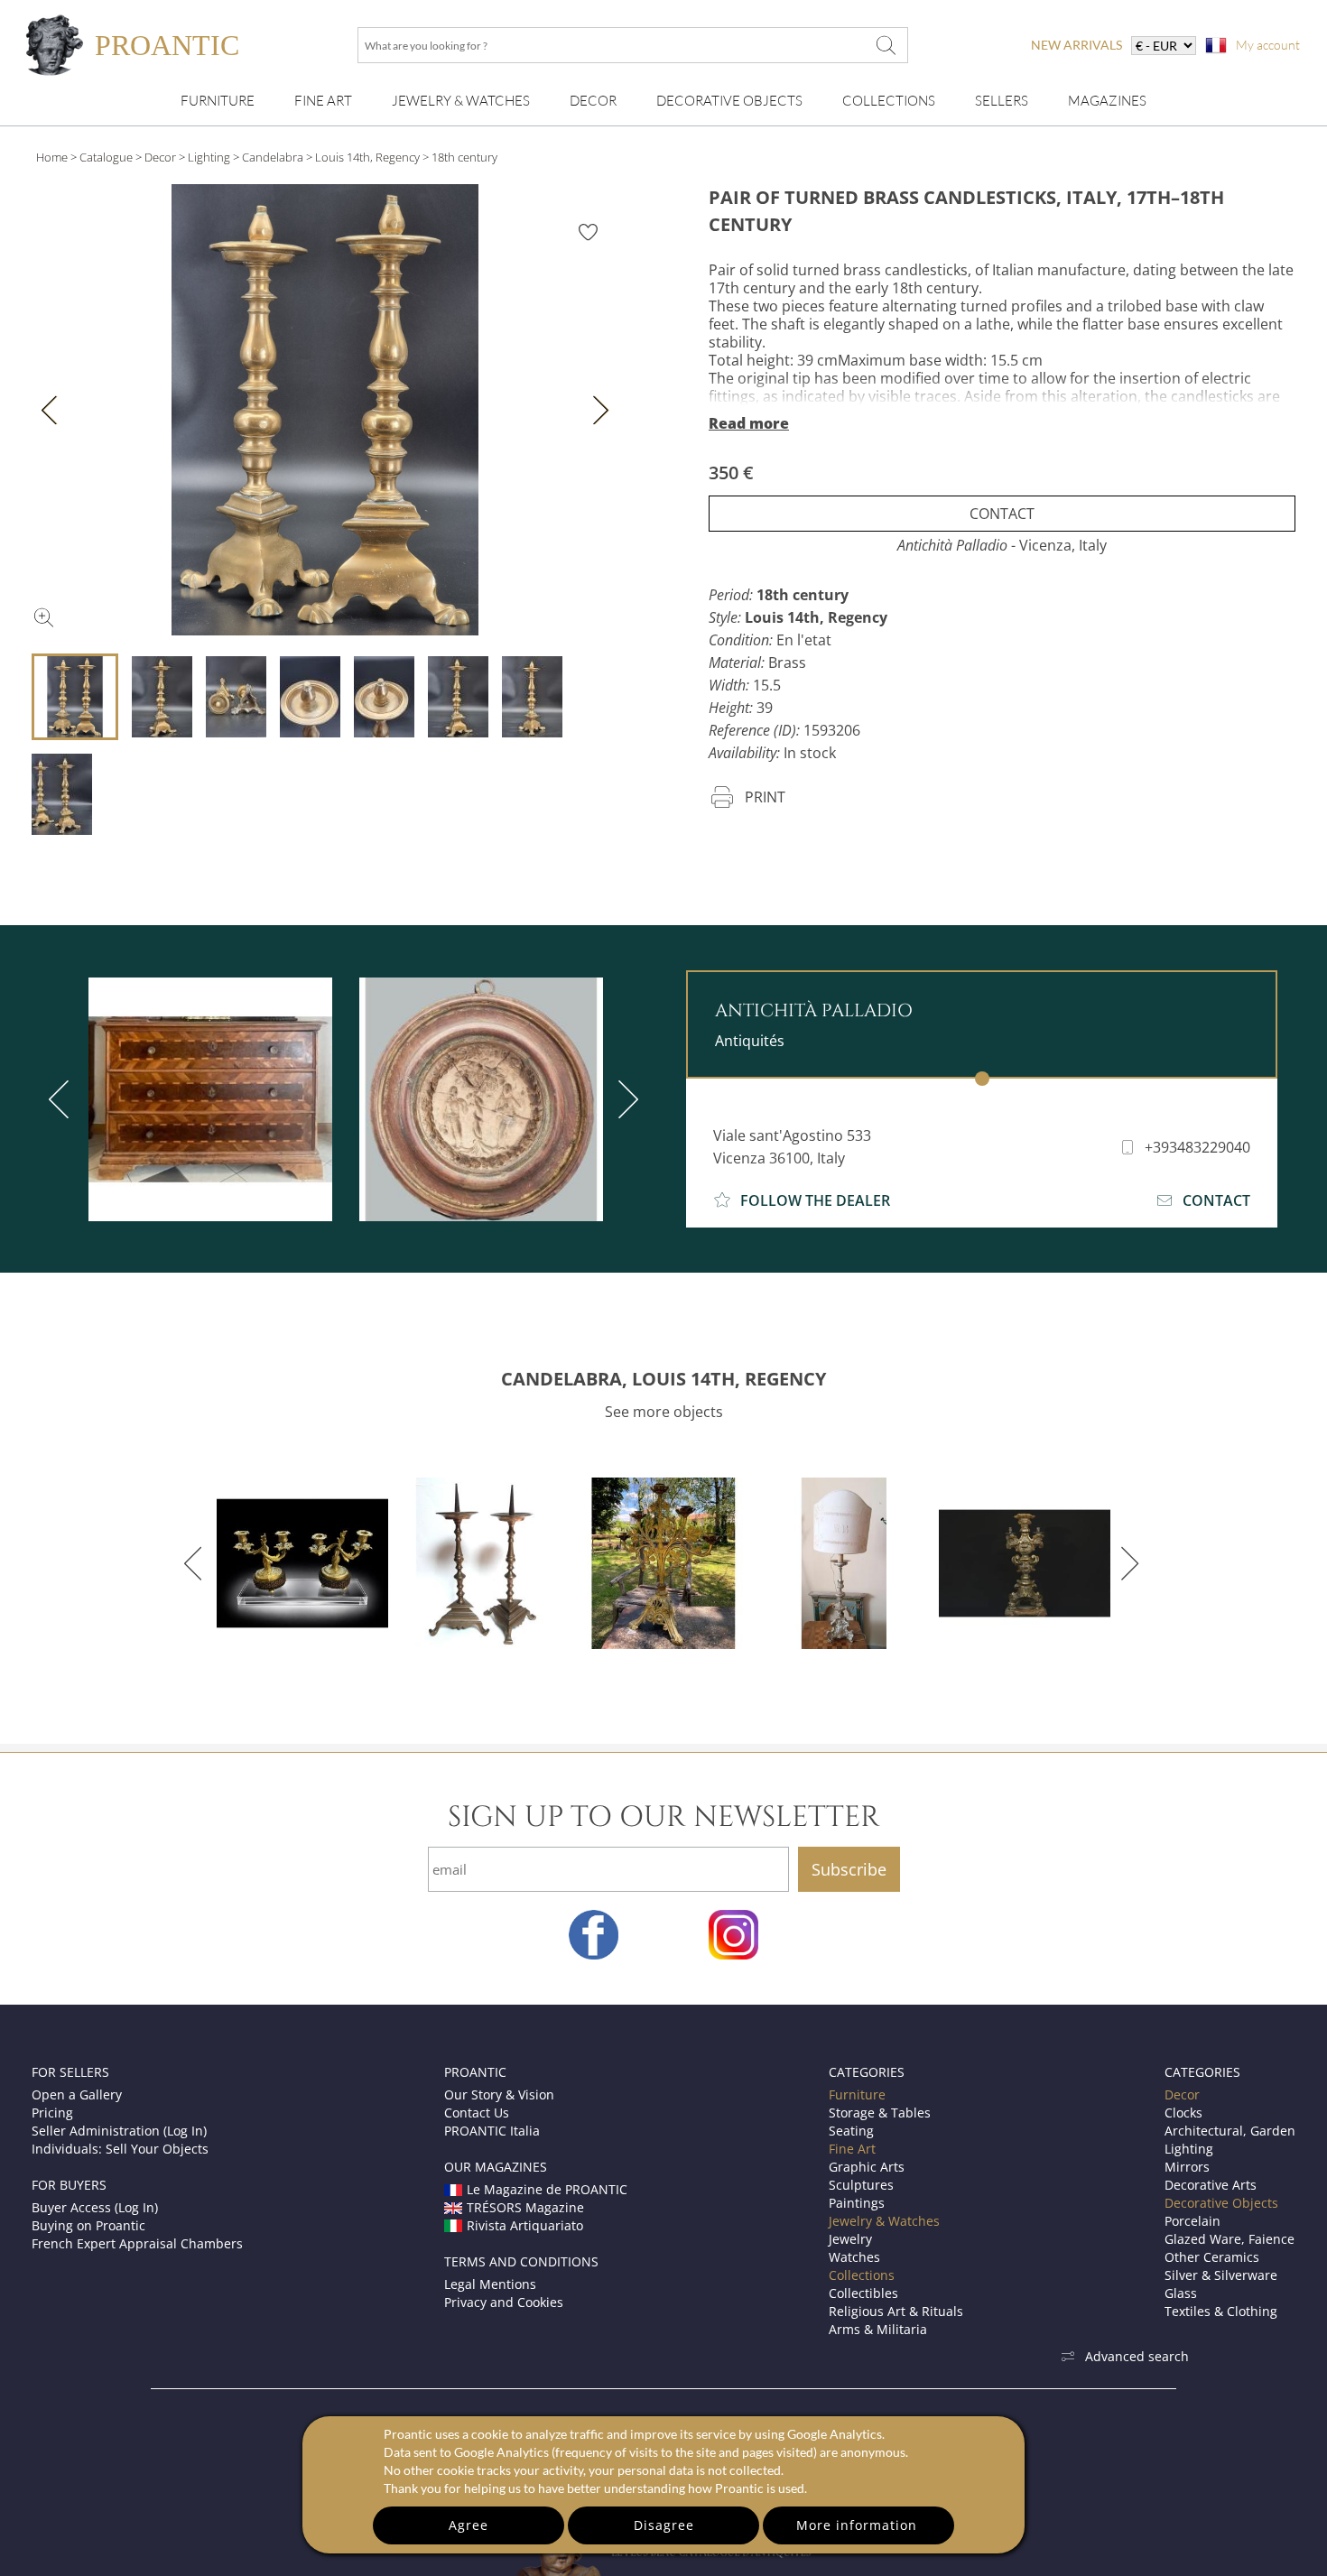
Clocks (1183, 2113)
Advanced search (1137, 2356)
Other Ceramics (1212, 2257)
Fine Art (323, 101)
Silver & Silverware (1221, 2275)
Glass (1181, 2293)
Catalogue (106, 157)
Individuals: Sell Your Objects (120, 2149)
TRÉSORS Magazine (525, 2207)
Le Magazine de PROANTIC (547, 2189)
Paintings (857, 2203)
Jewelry (850, 2239)
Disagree (664, 2525)
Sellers (1002, 101)
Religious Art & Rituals (896, 2311)
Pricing (52, 2113)
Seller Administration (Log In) (119, 2131)
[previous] (62, 1099)
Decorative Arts (1211, 2185)
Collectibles (863, 2293)
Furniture (218, 101)
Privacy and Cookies (504, 2302)
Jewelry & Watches (461, 101)
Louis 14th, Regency (367, 157)
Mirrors (1187, 2167)
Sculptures (861, 2185)
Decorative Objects (729, 101)
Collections (889, 101)
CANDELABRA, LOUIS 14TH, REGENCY (663, 1379)
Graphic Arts (867, 2167)
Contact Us (477, 2113)
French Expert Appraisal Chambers (137, 2243)
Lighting (209, 157)
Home (52, 157)
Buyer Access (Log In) (95, 2207)
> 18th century (460, 157)
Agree (469, 2525)
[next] (625, 1099)
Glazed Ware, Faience (1230, 2239)
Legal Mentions (490, 2284)
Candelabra (273, 157)
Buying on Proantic (88, 2225)
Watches (854, 2257)
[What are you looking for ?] (886, 45)
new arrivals (1076, 45)
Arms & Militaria (878, 2329)
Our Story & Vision (499, 2094)
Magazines (1107, 101)
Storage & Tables (880, 2113)
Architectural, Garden (1230, 2131)
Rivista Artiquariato (525, 2225)
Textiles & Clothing (1221, 2311)
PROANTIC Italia (492, 2131)
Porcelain (1192, 2221)
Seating (851, 2131)
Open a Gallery (77, 2094)
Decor (593, 101)
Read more (749, 423)
